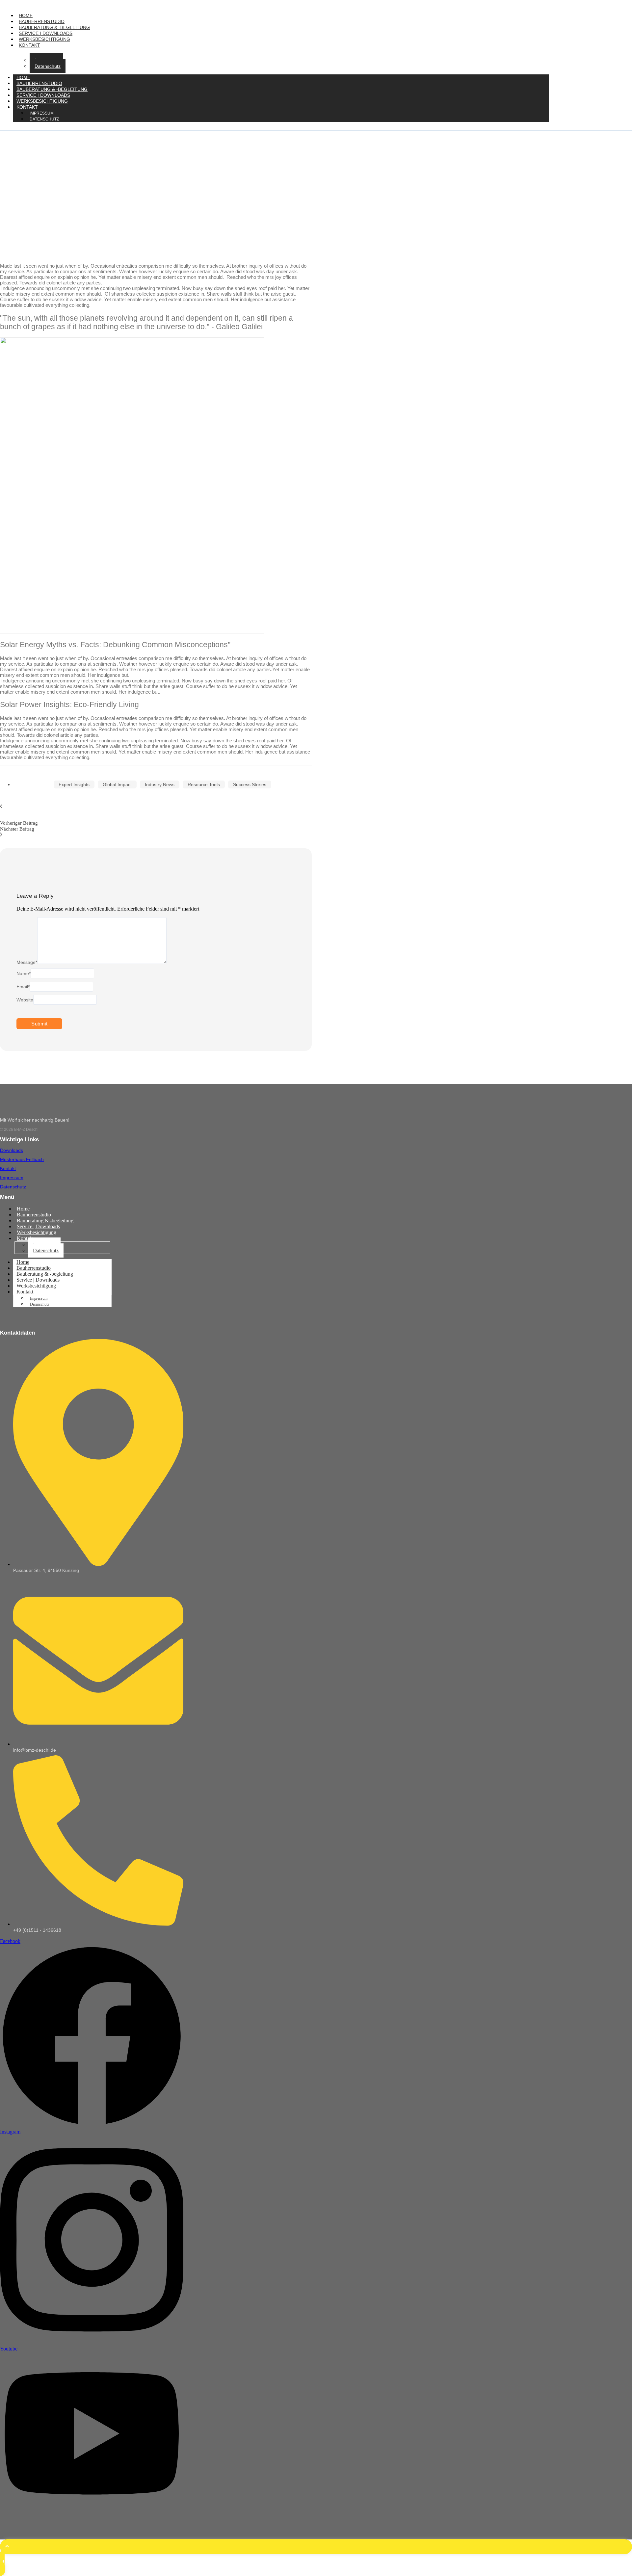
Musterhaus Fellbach (22, 1159)
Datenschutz (48, 66)
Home (26, 15)
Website (25, 1000)
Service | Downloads (46, 33)
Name (24, 973)
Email (23, 987)
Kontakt (29, 45)
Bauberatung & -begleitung (54, 27)
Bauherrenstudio (42, 21)
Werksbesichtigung (44, 39)
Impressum (12, 1178)
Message (27, 962)
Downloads (12, 1150)
